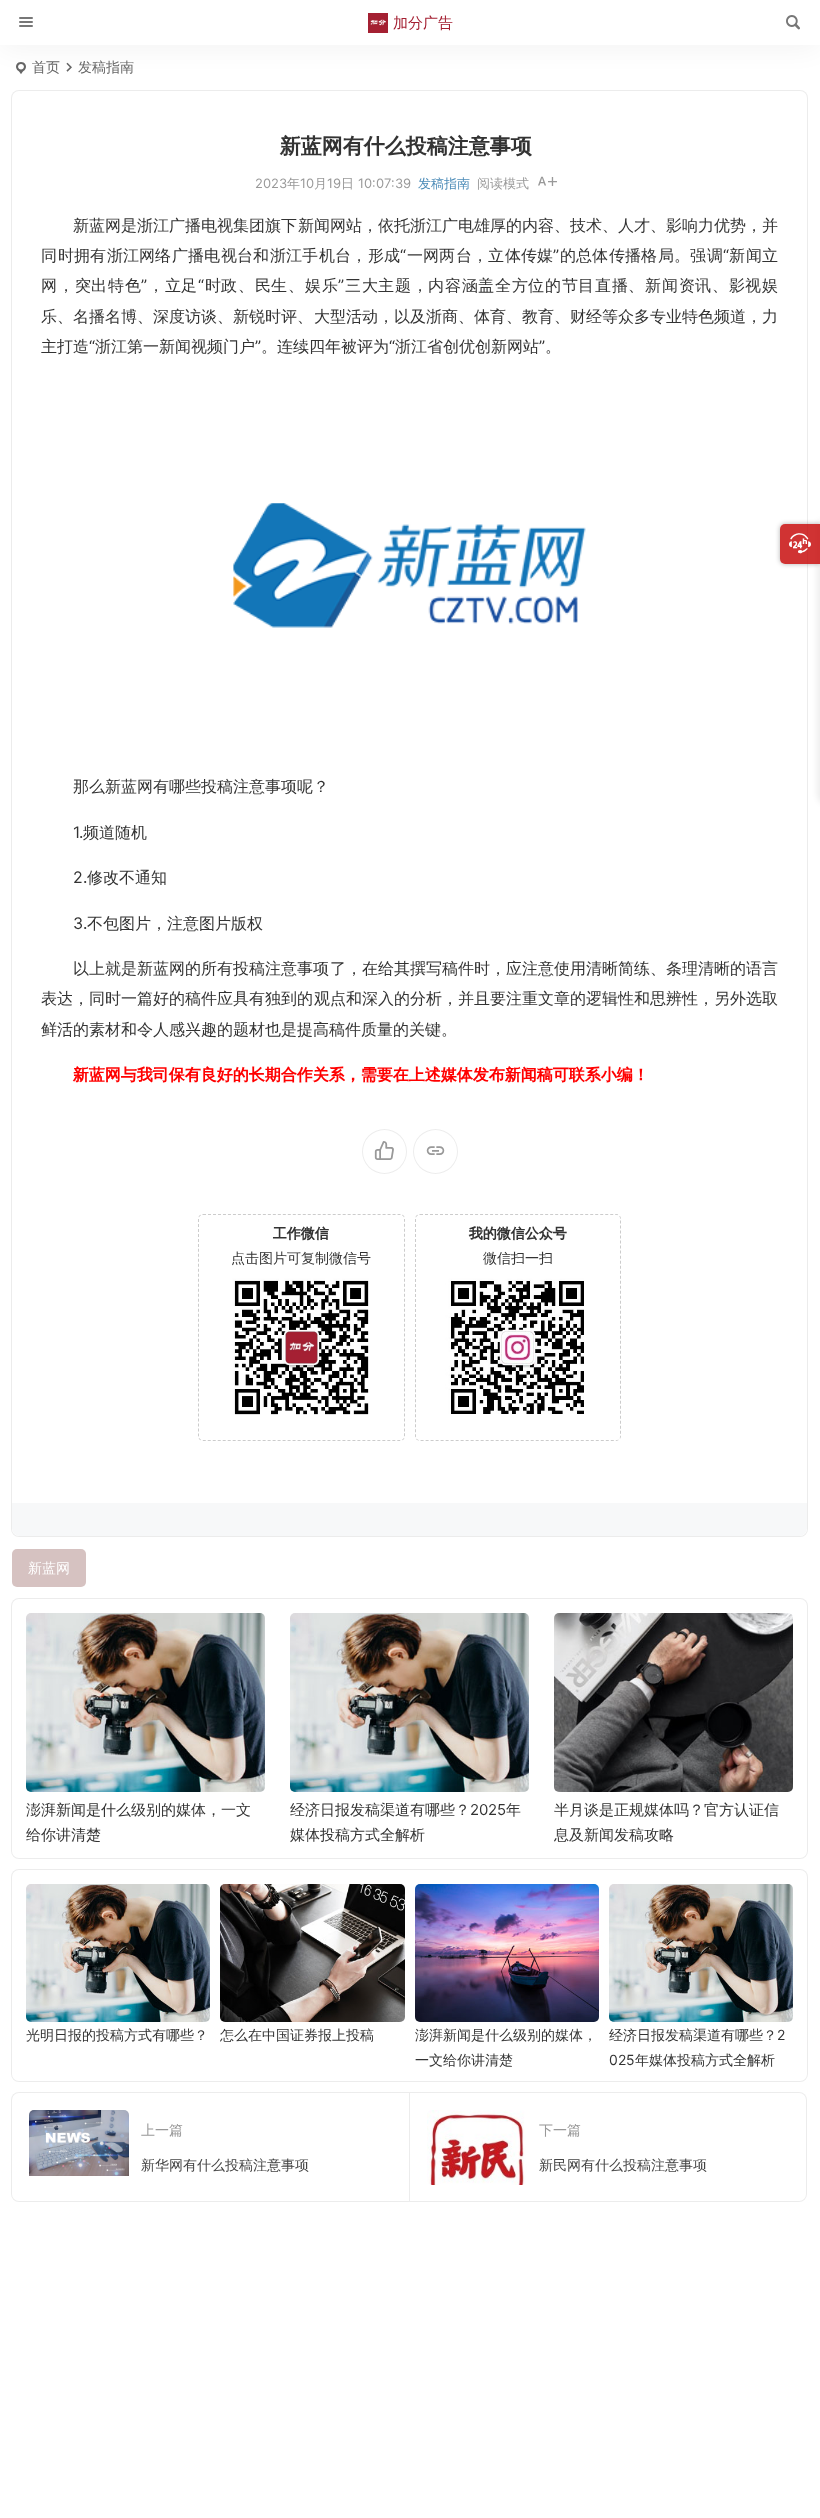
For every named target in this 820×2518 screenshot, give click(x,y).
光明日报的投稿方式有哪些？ (117, 2034)
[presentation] (677, 1645)
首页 (46, 66)
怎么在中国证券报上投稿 (297, 2034)
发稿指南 (106, 66)
